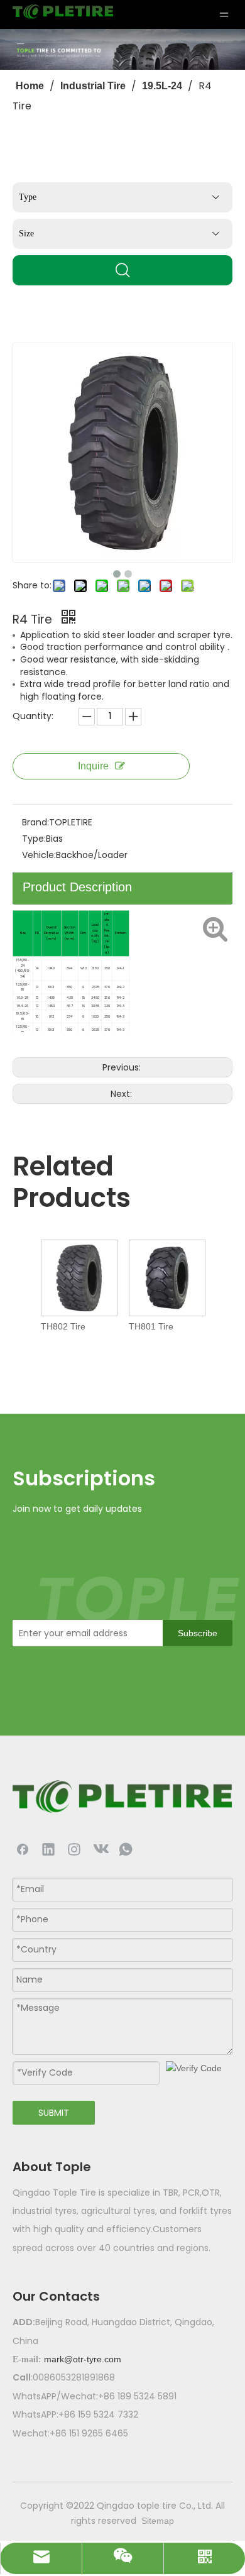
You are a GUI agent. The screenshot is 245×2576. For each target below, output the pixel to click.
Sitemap (158, 2521)
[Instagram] (74, 1849)
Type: (34, 839)
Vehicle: (39, 855)
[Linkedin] (48, 1849)
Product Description (77, 887)
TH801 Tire (151, 1326)
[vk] (100, 1849)
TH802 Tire (63, 1326)
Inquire (93, 766)
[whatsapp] (126, 1849)
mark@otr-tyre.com (83, 2359)
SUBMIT (54, 2113)
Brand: (35, 822)
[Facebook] (23, 1849)
